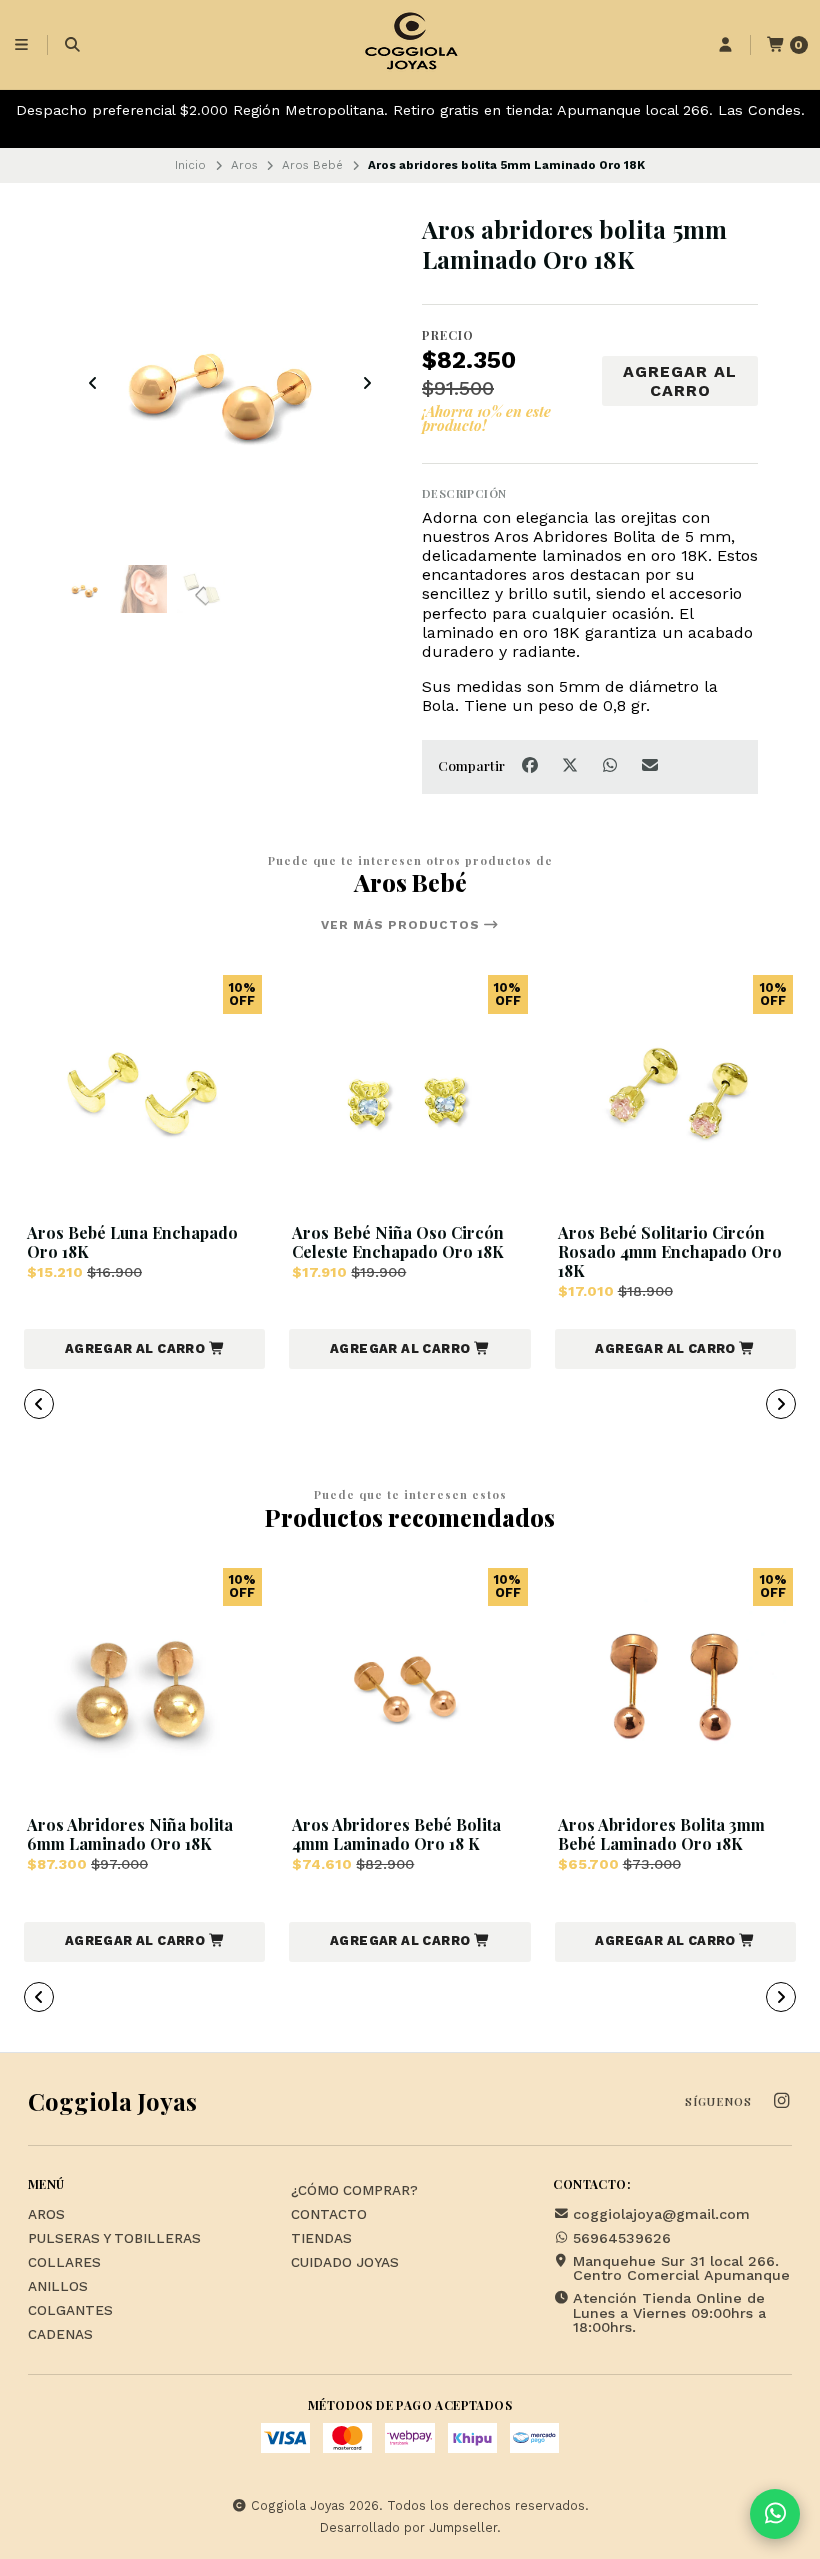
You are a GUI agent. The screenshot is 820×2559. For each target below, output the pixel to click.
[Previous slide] (93, 383)
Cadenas (60, 2335)
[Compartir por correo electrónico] (650, 766)
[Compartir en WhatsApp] (612, 766)
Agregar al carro (680, 381)
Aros (244, 165)
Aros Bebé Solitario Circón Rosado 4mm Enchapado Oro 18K (670, 1252)
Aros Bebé (312, 165)
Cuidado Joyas (345, 2263)
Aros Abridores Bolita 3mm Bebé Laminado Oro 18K (661, 1834)
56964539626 (622, 2238)
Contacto (329, 2215)
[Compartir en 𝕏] (572, 766)
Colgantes (70, 2311)
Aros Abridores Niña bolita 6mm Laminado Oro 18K (130, 1834)
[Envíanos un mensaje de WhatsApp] (775, 2514)
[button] (144, 1349)
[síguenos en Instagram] (781, 2101)
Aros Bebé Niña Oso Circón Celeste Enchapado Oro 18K (398, 1242)
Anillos (58, 2287)
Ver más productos (402, 925)
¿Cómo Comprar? (354, 2191)
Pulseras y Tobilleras (114, 2239)
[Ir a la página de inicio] (410, 45)
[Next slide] (367, 383)
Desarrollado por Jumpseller (408, 2527)
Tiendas (321, 2239)
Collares (64, 2263)
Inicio (190, 165)
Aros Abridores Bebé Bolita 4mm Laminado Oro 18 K (396, 1834)
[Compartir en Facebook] (532, 766)
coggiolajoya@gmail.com (661, 2214)
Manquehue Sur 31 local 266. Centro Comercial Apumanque (681, 2268)
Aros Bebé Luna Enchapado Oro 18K (132, 1242)
